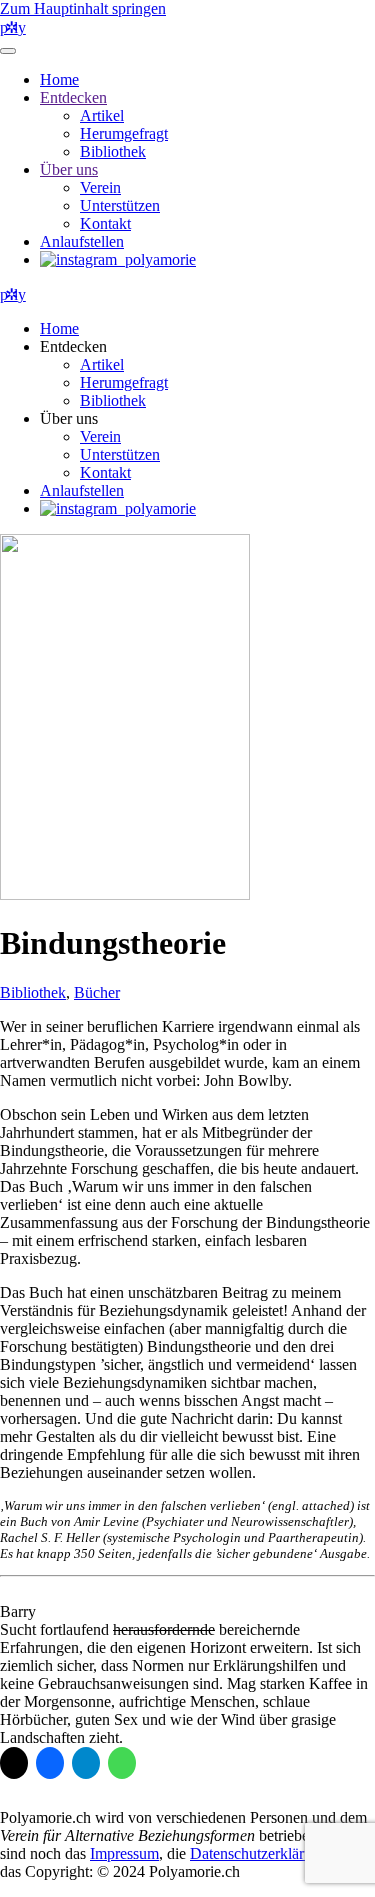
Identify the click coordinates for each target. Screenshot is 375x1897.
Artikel (102, 115)
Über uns (69, 169)
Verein (100, 187)
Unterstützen (120, 205)
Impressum (124, 1853)
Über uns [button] (69, 418)
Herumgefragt (124, 133)
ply (13, 27)
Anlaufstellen (82, 241)
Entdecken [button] (73, 346)
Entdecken (73, 97)
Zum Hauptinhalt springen (83, 8)
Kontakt (105, 223)
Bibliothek (113, 151)
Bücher (97, 992)
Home (59, 79)
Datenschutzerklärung (259, 1853)
